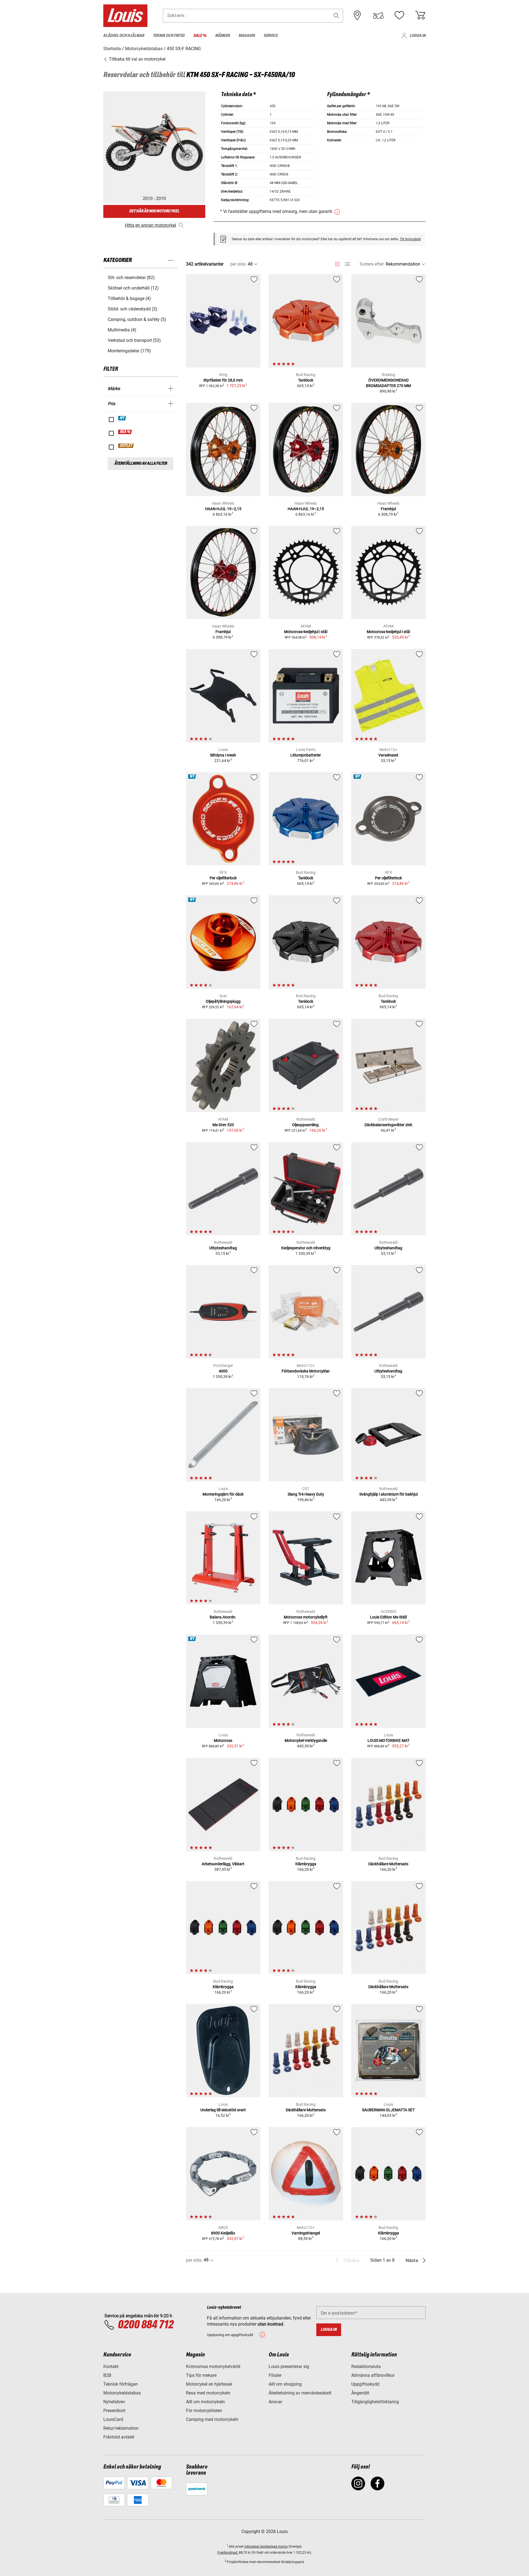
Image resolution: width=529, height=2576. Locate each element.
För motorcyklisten (204, 2411)
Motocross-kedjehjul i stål (306, 632)
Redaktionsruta (366, 2366)
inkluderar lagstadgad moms (266, 2547)
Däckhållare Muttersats (388, 1864)
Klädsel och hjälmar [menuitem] (124, 36)
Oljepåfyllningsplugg (223, 1001)
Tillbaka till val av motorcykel (137, 59)
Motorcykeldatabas (122, 2393)
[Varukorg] (420, 15)
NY (122, 418)
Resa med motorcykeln (208, 2393)
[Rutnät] (337, 263)
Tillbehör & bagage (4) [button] (129, 298)
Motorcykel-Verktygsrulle (306, 1740)
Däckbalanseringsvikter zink (388, 1125)
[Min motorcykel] (378, 15)
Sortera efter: (372, 264)
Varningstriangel (306, 2233)
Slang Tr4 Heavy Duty (306, 1494)
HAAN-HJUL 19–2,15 (223, 509)
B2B (107, 2375)
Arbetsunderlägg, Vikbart (223, 1864)
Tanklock (306, 380)
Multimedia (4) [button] (122, 330)
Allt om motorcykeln (205, 2402)
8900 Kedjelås (223, 2233)
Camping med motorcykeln (212, 2419)
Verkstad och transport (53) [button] (134, 340)
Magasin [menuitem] (247, 36)
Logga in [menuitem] (418, 36)
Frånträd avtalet (119, 2437)
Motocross (223, 1740)
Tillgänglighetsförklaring (375, 2402)
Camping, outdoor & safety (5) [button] (137, 319)
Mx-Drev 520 (223, 1125)
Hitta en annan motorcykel (150, 225)
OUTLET (126, 446)
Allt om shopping (285, 2384)
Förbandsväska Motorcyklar (306, 1371)
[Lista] (347, 264)
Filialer (275, 2375)
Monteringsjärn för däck (223, 1494)
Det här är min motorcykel (154, 211)
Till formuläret (410, 239)
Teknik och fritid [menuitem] (169, 36)
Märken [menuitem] (222, 36)
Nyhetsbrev (114, 2402)
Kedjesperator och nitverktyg (306, 1248)
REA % (125, 432)
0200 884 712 (145, 2325)
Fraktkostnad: (228, 2553)
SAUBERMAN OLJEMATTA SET (388, 2110)
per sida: (238, 264)
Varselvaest (388, 755)
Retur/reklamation (121, 2428)
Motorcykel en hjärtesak (209, 2384)
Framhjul (388, 509)
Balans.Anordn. (223, 1617)
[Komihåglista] (399, 15)
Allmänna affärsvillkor (373, 2375)
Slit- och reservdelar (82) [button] (131, 278)
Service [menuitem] (271, 36)
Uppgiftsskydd (365, 2384)
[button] (336, 16)
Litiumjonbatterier (306, 755)
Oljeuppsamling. (306, 1125)
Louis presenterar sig (289, 2366)
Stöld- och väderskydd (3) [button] (133, 309)
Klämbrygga (306, 1864)
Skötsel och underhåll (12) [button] (133, 288)
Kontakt (111, 2366)
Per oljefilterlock (223, 878)
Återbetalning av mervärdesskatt (300, 2393)
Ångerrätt (360, 2393)
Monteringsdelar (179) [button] (129, 351)
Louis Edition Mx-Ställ (388, 1617)
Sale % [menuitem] (200, 36)
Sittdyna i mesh (223, 755)
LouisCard (113, 2419)
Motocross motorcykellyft (306, 1617)
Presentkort (114, 2411)
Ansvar (275, 2402)
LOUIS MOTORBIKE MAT (388, 1740)
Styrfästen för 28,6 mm (223, 380)
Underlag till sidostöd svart (223, 2110)
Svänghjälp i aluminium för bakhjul (388, 1494)
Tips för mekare (201, 2375)
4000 (223, 1371)
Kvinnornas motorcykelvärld (213, 2366)
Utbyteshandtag (223, 1248)
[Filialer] (357, 15)
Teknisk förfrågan (121, 2384)
